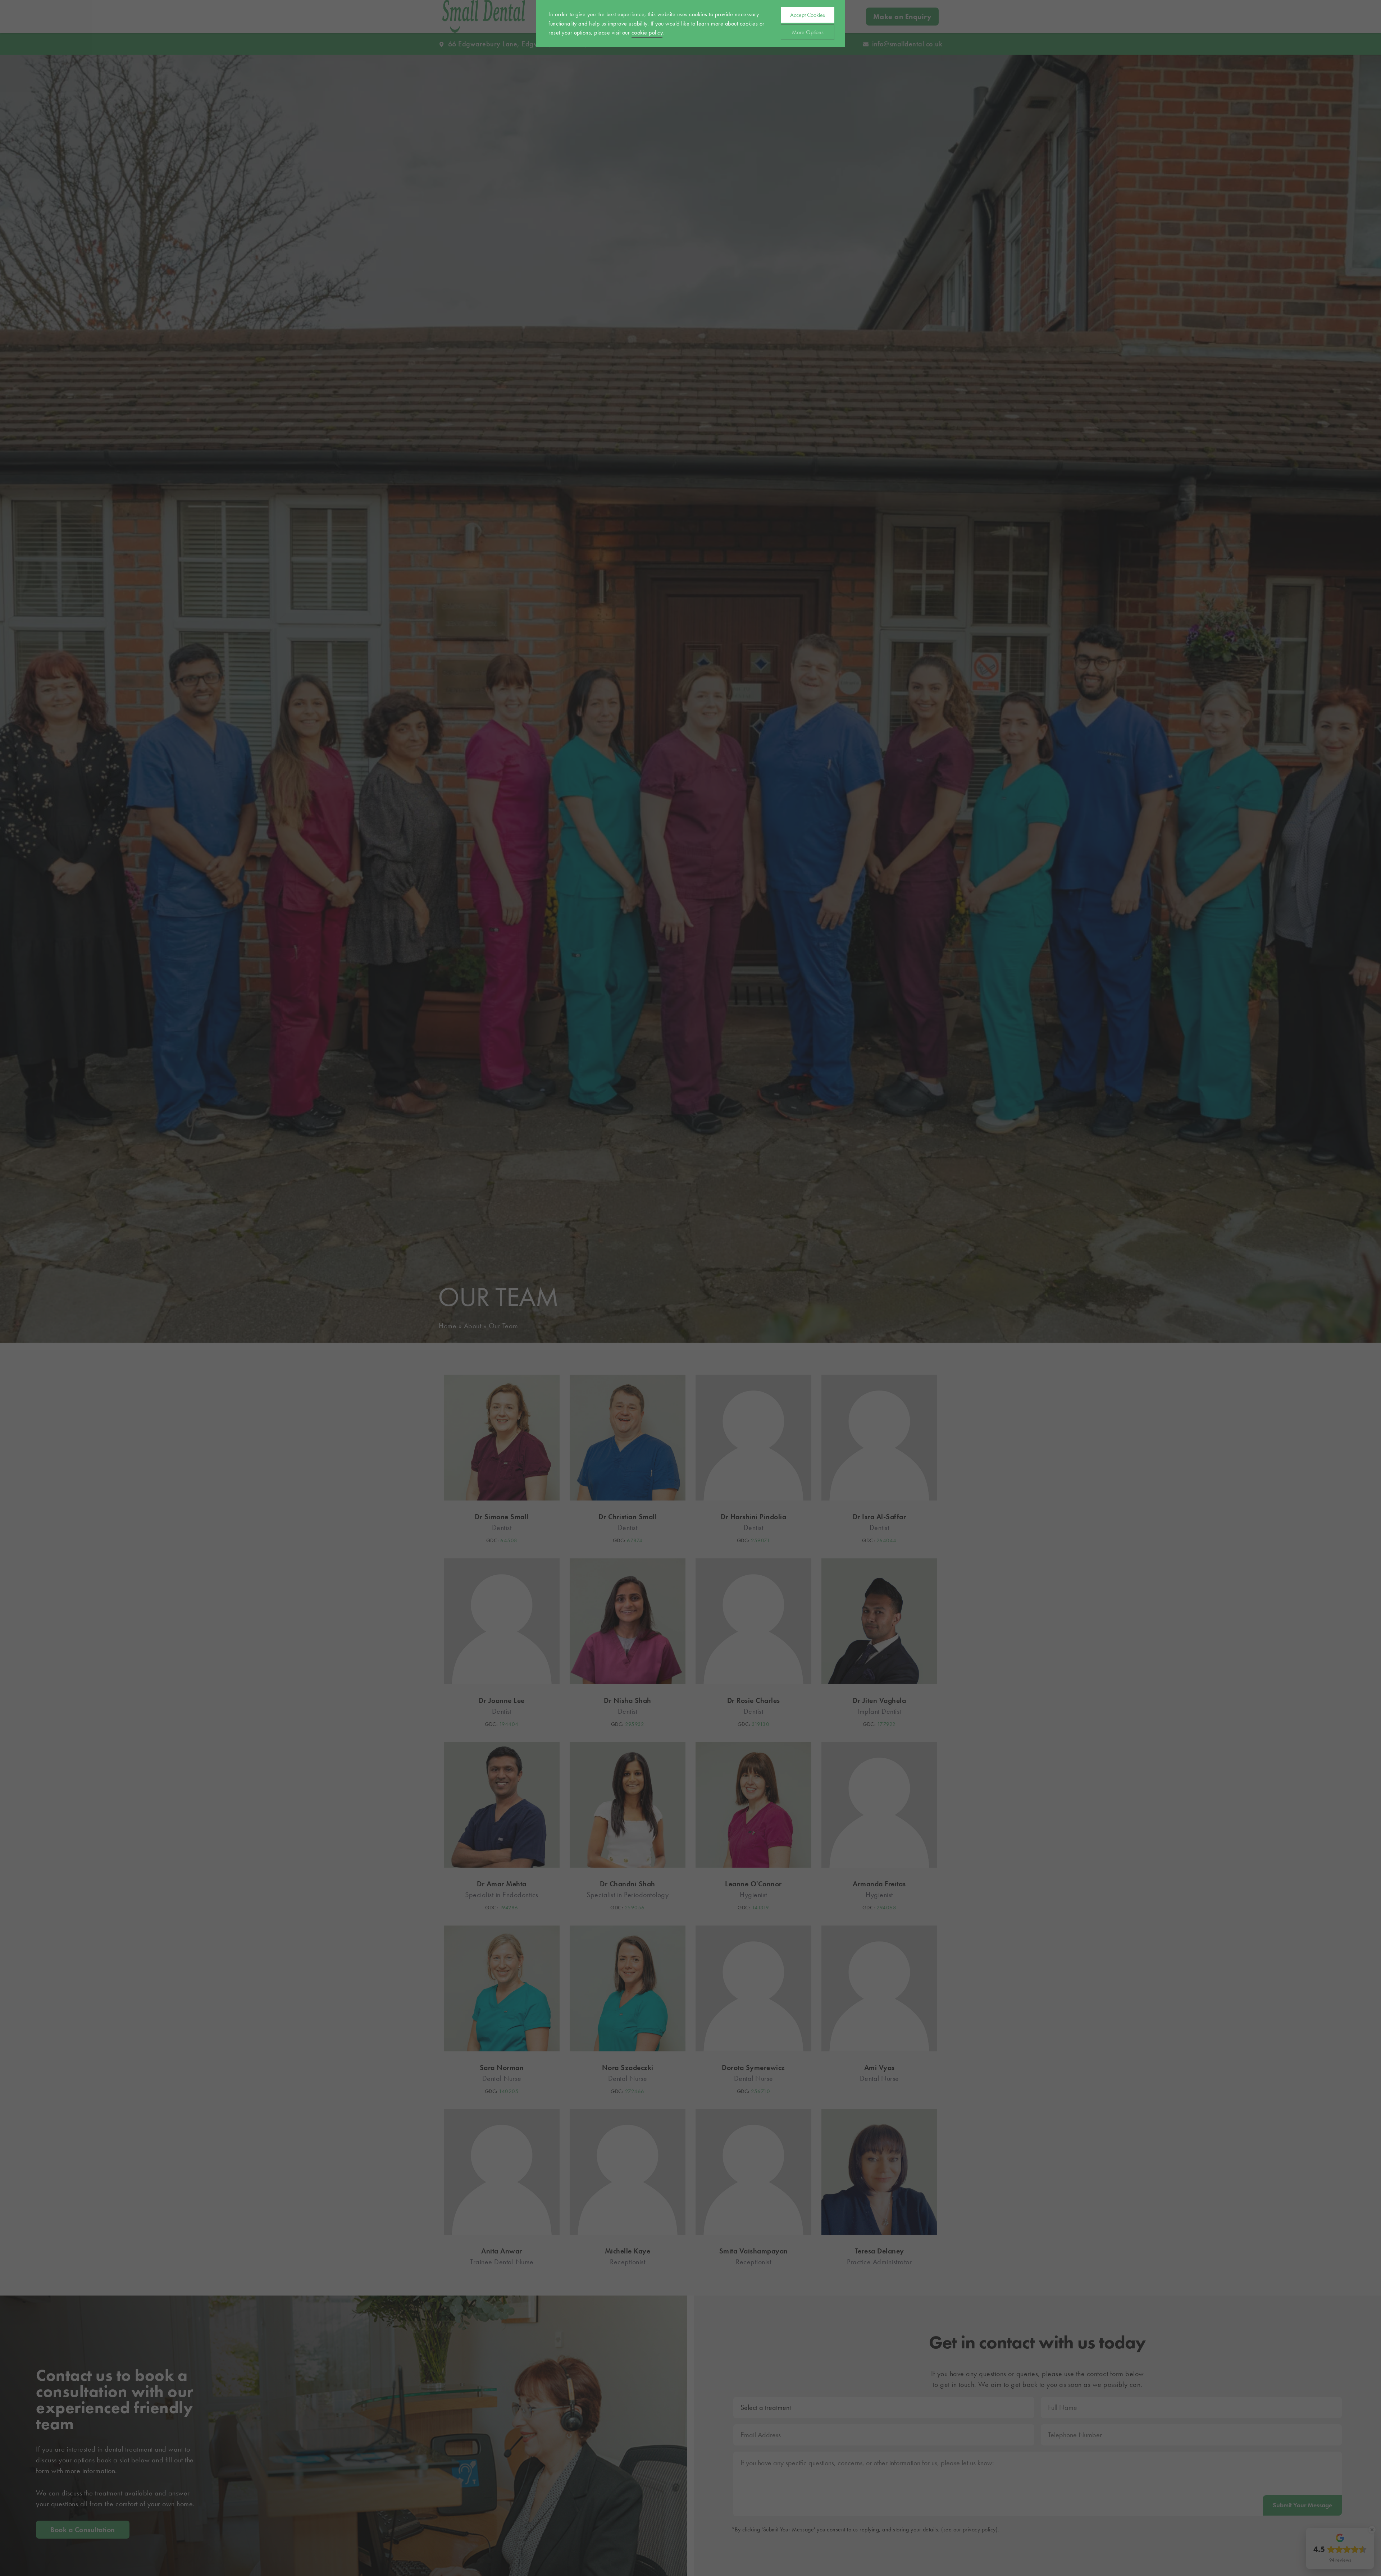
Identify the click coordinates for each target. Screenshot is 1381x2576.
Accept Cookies (808, 15)
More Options (808, 32)
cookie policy (647, 33)
